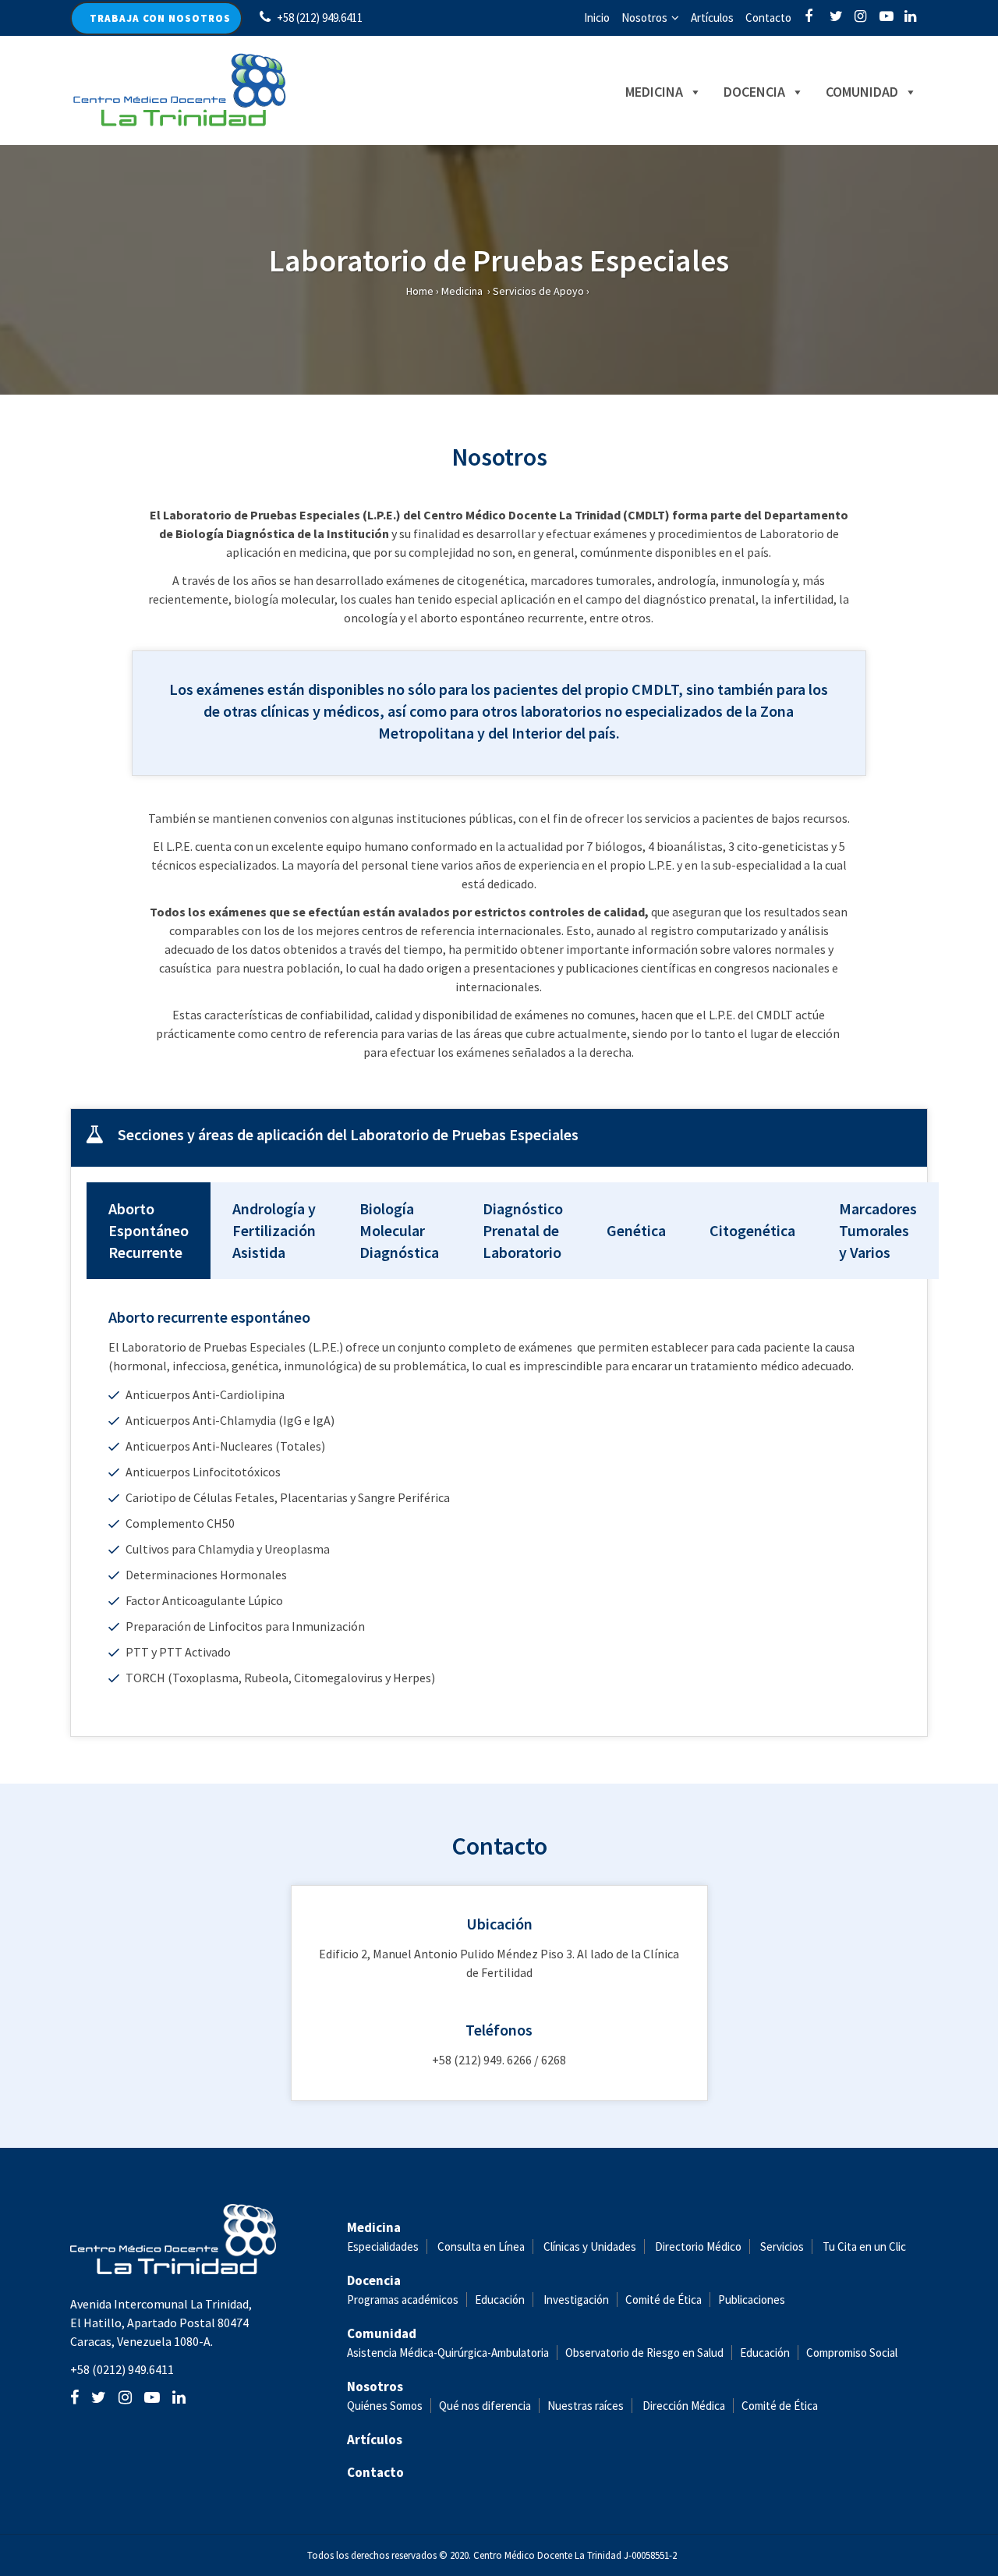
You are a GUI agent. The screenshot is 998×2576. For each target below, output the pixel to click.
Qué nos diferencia (485, 2406)
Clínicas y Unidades (590, 2246)
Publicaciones (752, 2300)
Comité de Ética (664, 2300)
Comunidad (862, 92)
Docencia (754, 92)
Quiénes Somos (385, 2406)
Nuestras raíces (586, 2406)
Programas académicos (403, 2300)
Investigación (576, 2300)
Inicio (597, 18)
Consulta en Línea (481, 2246)
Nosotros (644, 18)
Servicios (782, 2246)
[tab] (499, 1138)
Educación (500, 2300)
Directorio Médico (698, 2246)
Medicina (654, 92)
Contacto (768, 18)
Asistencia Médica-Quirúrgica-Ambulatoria (448, 2353)
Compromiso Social (852, 2353)
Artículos (712, 18)
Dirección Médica (683, 2406)
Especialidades (383, 2246)
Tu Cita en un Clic (864, 2246)
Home (420, 291)
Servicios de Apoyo (538, 291)
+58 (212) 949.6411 (320, 18)
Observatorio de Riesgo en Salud (644, 2353)
